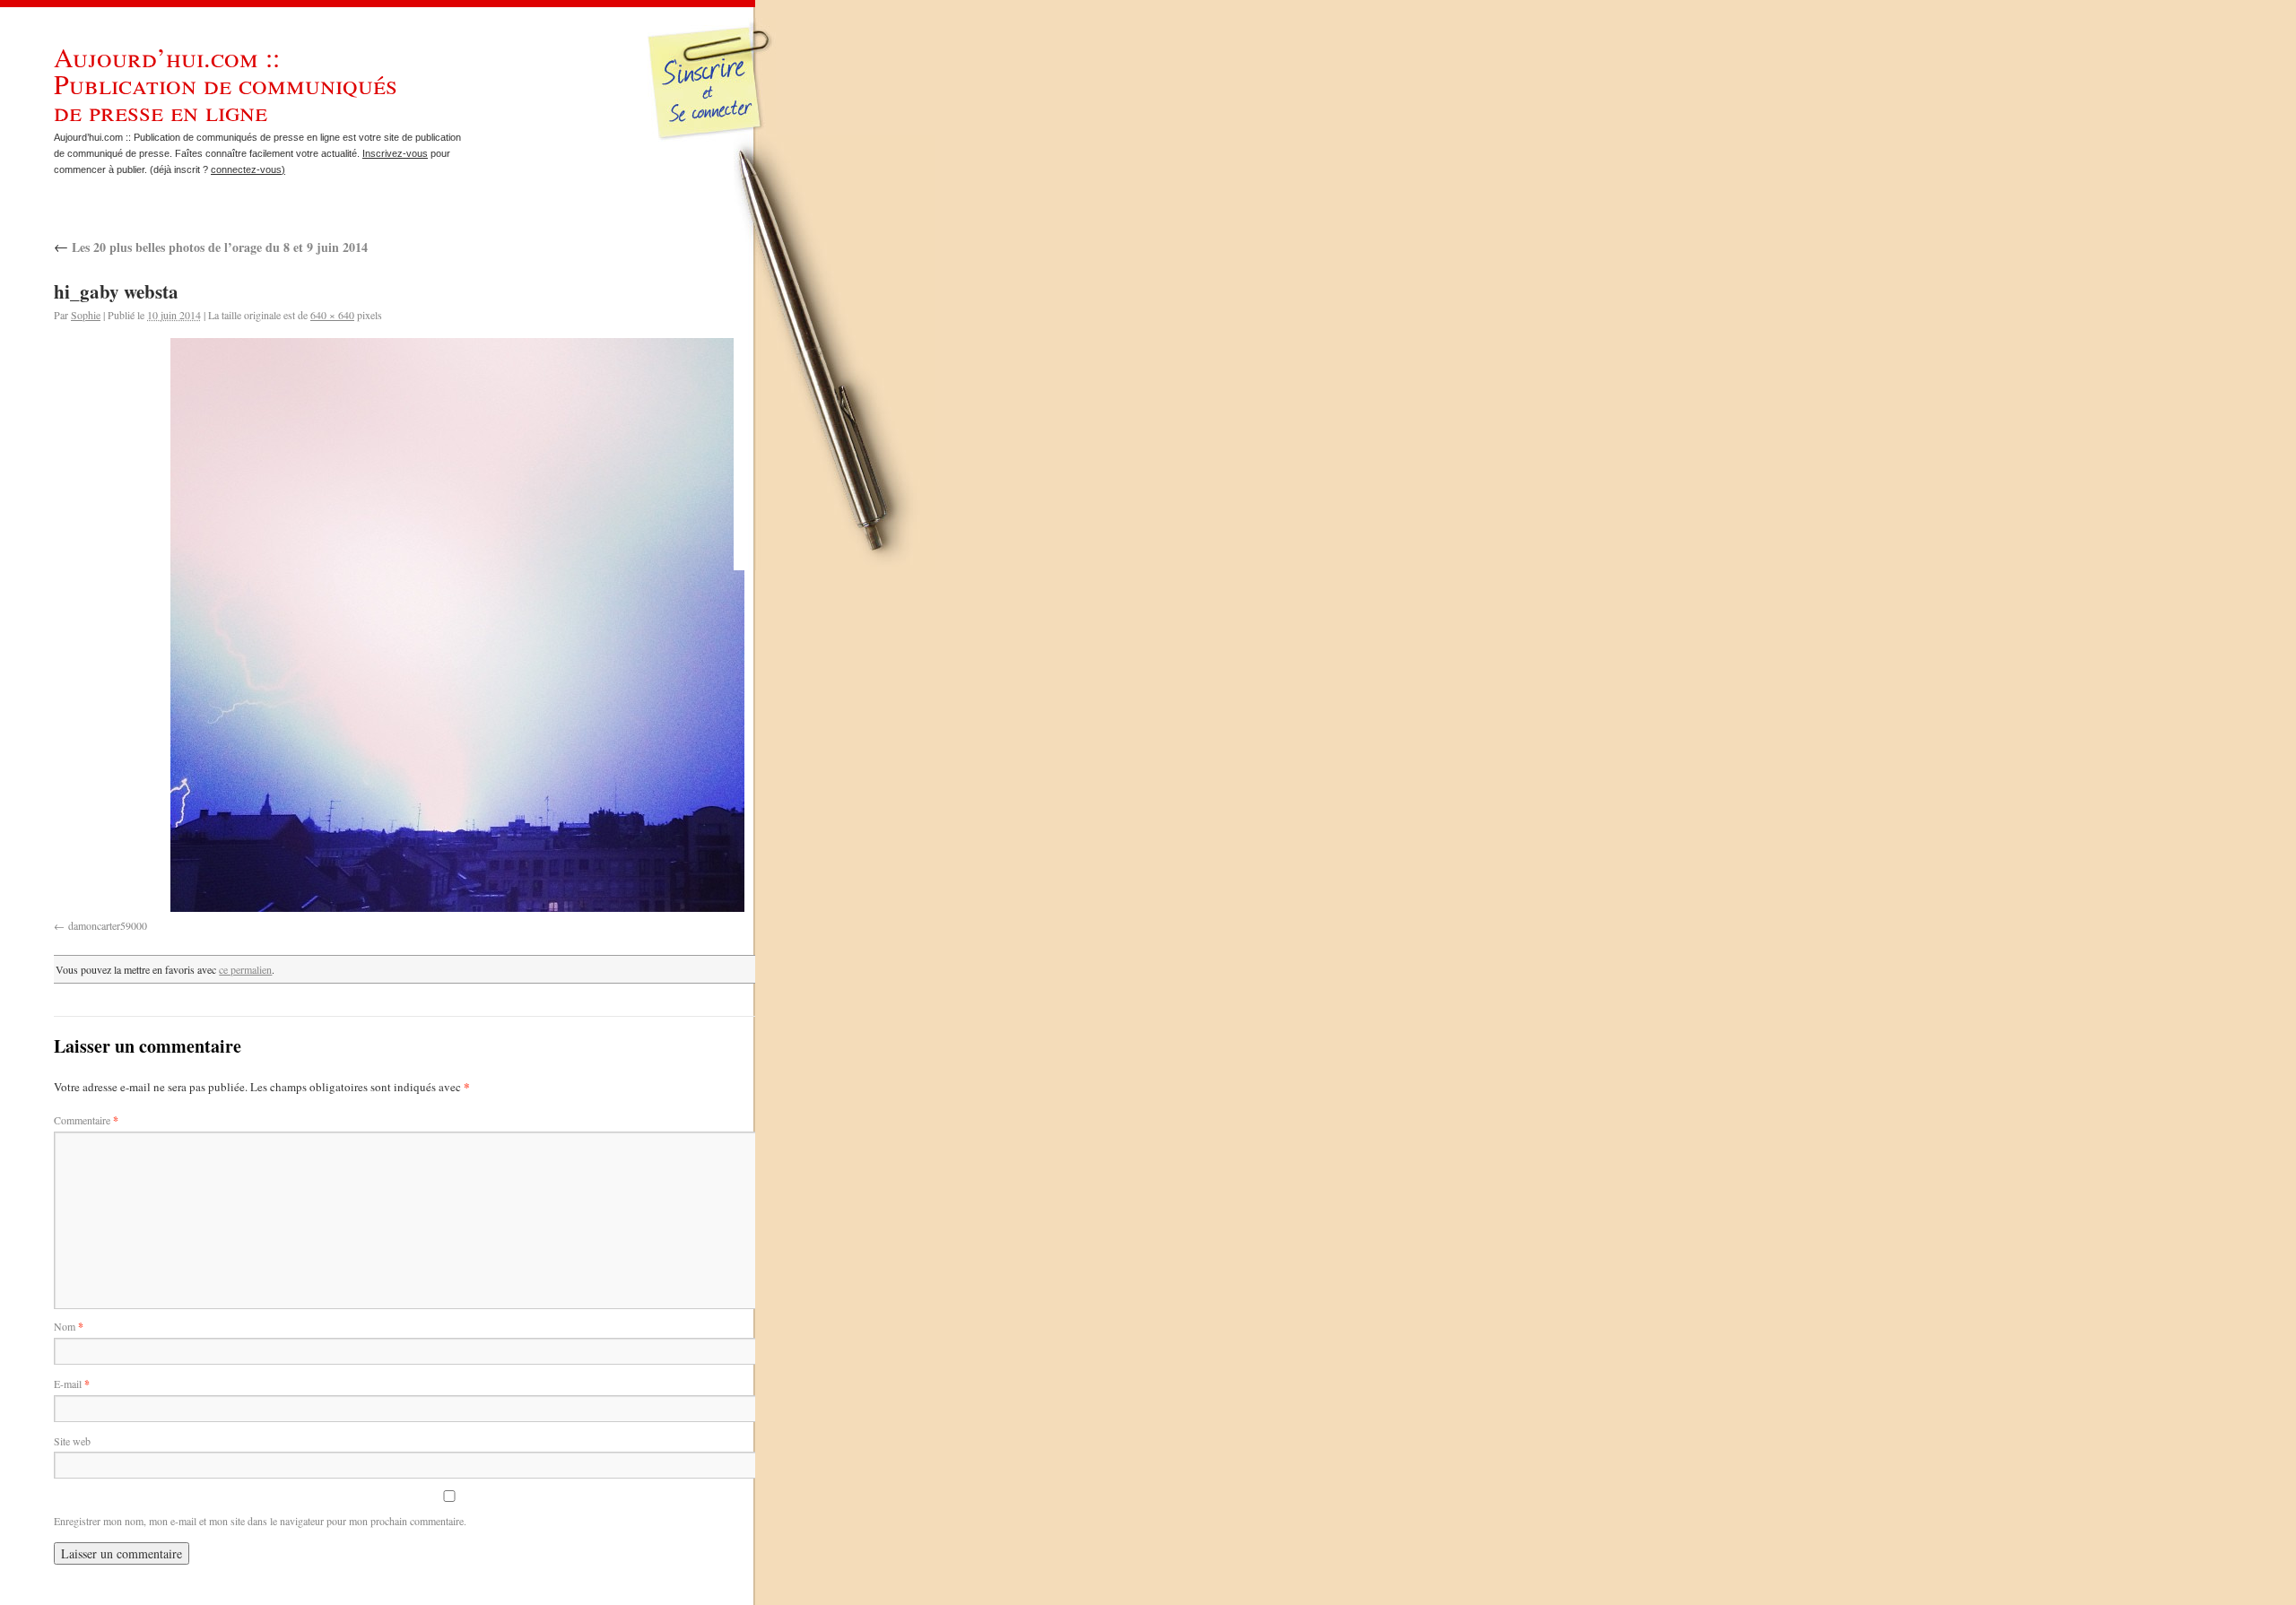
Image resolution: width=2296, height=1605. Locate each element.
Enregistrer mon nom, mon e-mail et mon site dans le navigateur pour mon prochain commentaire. (260, 1521)
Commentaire (86, 1120)
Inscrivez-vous (395, 153)
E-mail (72, 1384)
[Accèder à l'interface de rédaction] (713, 138)
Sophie (86, 315)
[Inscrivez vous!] (712, 94)
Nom (69, 1326)
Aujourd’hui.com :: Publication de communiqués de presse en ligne (226, 83)
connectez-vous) (248, 169)
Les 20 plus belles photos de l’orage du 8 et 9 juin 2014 (211, 247)
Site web (72, 1441)
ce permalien (245, 969)
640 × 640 (332, 315)
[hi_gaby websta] (457, 625)
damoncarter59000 (108, 925)
